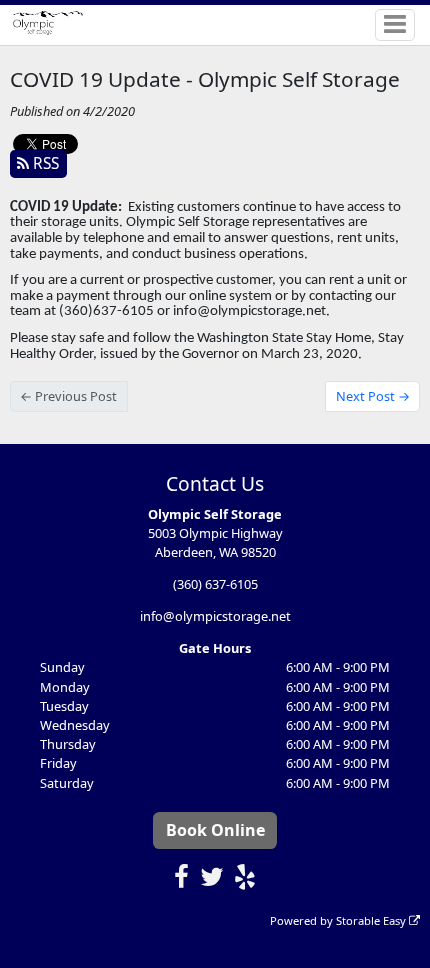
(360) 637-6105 (215, 584)
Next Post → (373, 396)
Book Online (215, 830)
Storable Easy (372, 920)
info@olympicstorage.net (215, 616)
